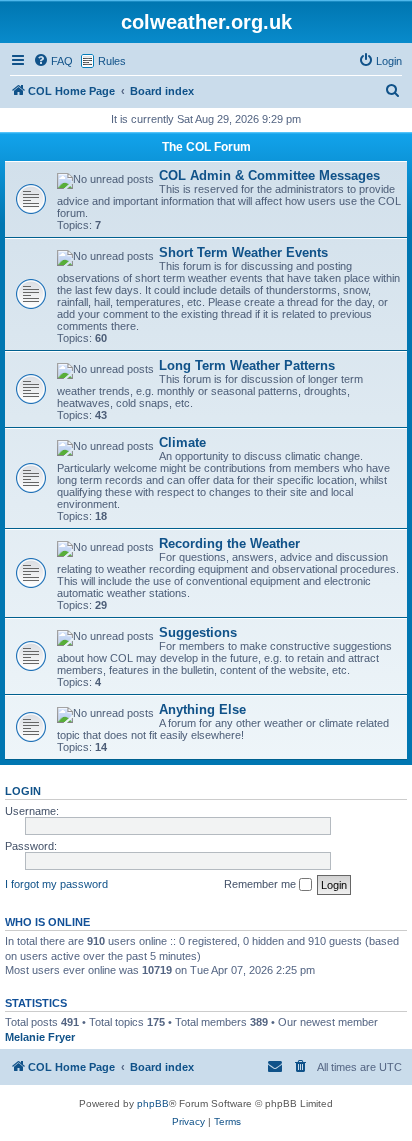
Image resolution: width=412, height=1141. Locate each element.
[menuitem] (53, 61)
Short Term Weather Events (243, 252)
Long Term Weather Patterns (247, 365)
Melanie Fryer (40, 1037)
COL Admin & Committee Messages (269, 175)
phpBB (153, 1103)
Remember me (261, 884)
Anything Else (202, 709)
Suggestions (198, 632)
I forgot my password (56, 884)
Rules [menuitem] (112, 61)
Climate (182, 442)
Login (23, 791)
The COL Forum (206, 147)
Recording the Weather (229, 543)
